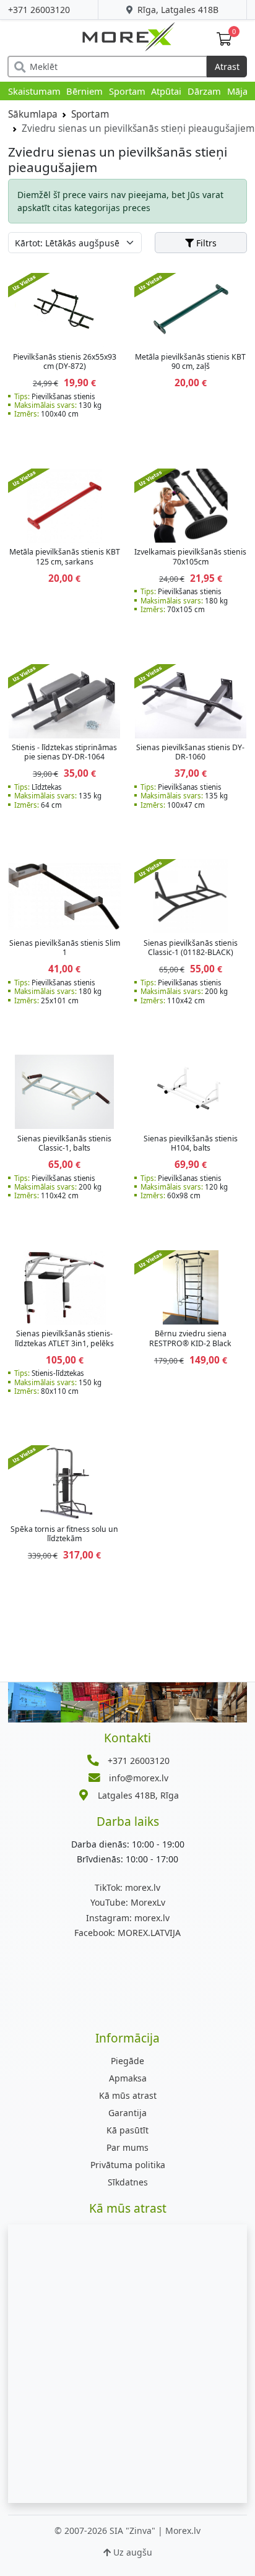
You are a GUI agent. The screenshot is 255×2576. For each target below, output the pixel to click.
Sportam (127, 91)
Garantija (127, 2113)
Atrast (227, 67)
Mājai (239, 91)
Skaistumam (34, 91)
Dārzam (204, 91)
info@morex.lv (139, 1778)
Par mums (127, 2147)
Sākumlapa (33, 114)
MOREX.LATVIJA (127, 1933)
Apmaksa (128, 2078)
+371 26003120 (39, 10)
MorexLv (128, 1902)
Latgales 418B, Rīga (138, 1795)
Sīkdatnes (128, 2182)
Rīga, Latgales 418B (177, 10)
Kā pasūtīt (127, 2130)
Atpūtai (166, 91)
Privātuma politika (128, 2165)
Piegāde (127, 2061)
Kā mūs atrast (128, 2095)
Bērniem (84, 91)
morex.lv (127, 1887)
